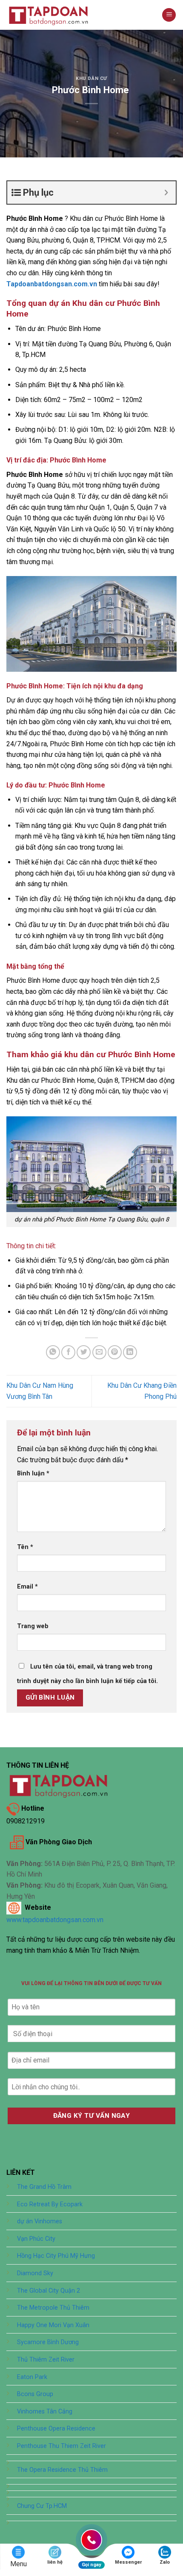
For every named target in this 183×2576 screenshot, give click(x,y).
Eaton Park (32, 2377)
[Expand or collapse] (166, 193)
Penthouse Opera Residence (56, 2429)
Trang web (33, 1626)
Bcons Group (35, 2394)
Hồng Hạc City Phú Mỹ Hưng (56, 2256)
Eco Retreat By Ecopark (50, 2204)
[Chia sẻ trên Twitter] (84, 1352)
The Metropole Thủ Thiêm (53, 2308)
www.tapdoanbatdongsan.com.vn (55, 1920)
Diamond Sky (35, 2273)
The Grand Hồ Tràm (44, 2187)
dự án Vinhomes (40, 2221)
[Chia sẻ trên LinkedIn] (130, 1352)
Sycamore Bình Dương (48, 2342)
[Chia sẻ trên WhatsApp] (53, 1352)
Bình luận (33, 1473)
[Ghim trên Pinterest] (115, 1352)
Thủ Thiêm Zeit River (46, 2360)
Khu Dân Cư (91, 78)
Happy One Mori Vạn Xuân (53, 2325)
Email (27, 1587)
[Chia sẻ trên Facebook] (68, 1352)
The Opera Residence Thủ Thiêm (62, 2470)
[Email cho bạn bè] (99, 1352)
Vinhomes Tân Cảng (45, 2412)
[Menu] (169, 15)
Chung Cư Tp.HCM (42, 2506)
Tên (25, 1547)
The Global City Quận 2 (49, 2291)
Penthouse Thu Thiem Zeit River (61, 2446)
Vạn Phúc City (36, 2239)
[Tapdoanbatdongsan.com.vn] (49, 15)
